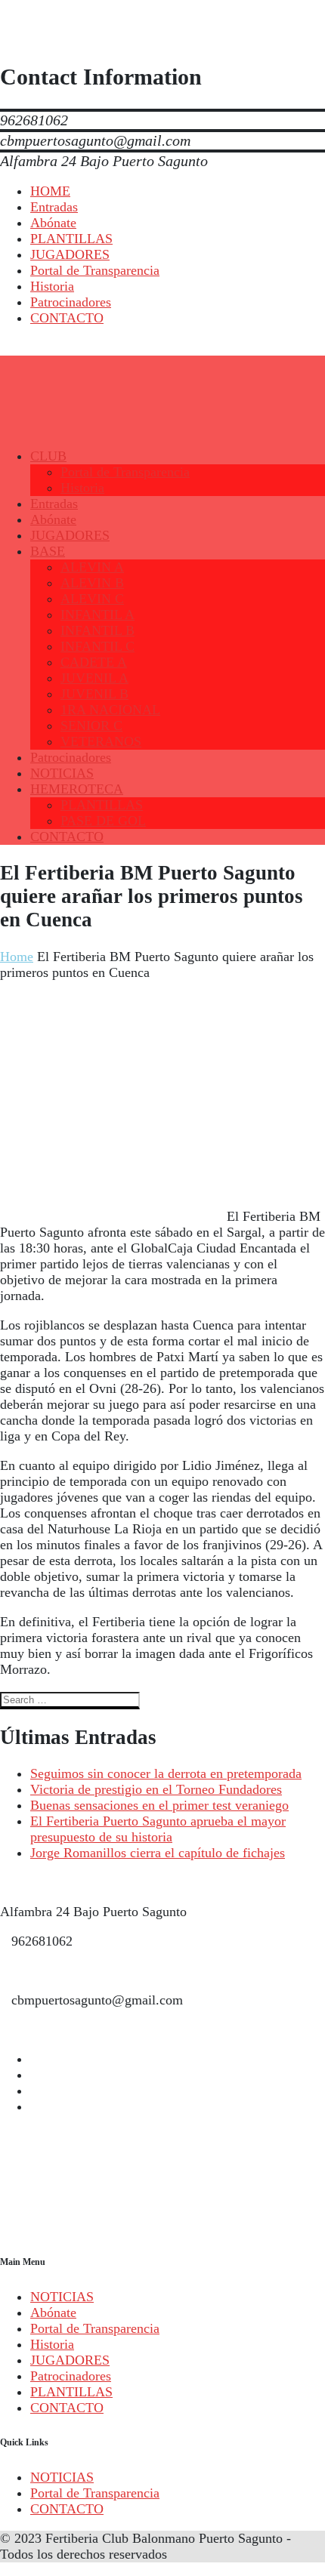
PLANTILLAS (71, 2392)
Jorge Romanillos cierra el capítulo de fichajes (158, 1853)
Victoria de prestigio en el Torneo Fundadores (156, 1789)
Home (17, 957)
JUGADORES (70, 2360)
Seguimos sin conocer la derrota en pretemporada (166, 1773)
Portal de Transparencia (95, 2328)
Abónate (53, 2313)
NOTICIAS (62, 2297)
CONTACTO (67, 2408)
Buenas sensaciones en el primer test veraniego (159, 1805)
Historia (52, 2344)
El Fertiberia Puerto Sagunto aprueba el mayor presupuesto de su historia (158, 1829)
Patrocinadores (71, 2376)
